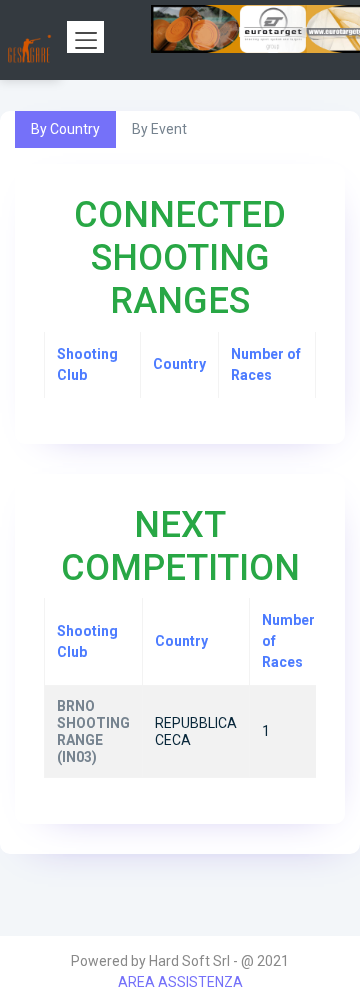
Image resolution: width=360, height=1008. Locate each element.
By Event (159, 129)
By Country (65, 129)
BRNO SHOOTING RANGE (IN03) (93, 731)
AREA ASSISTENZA (180, 982)
